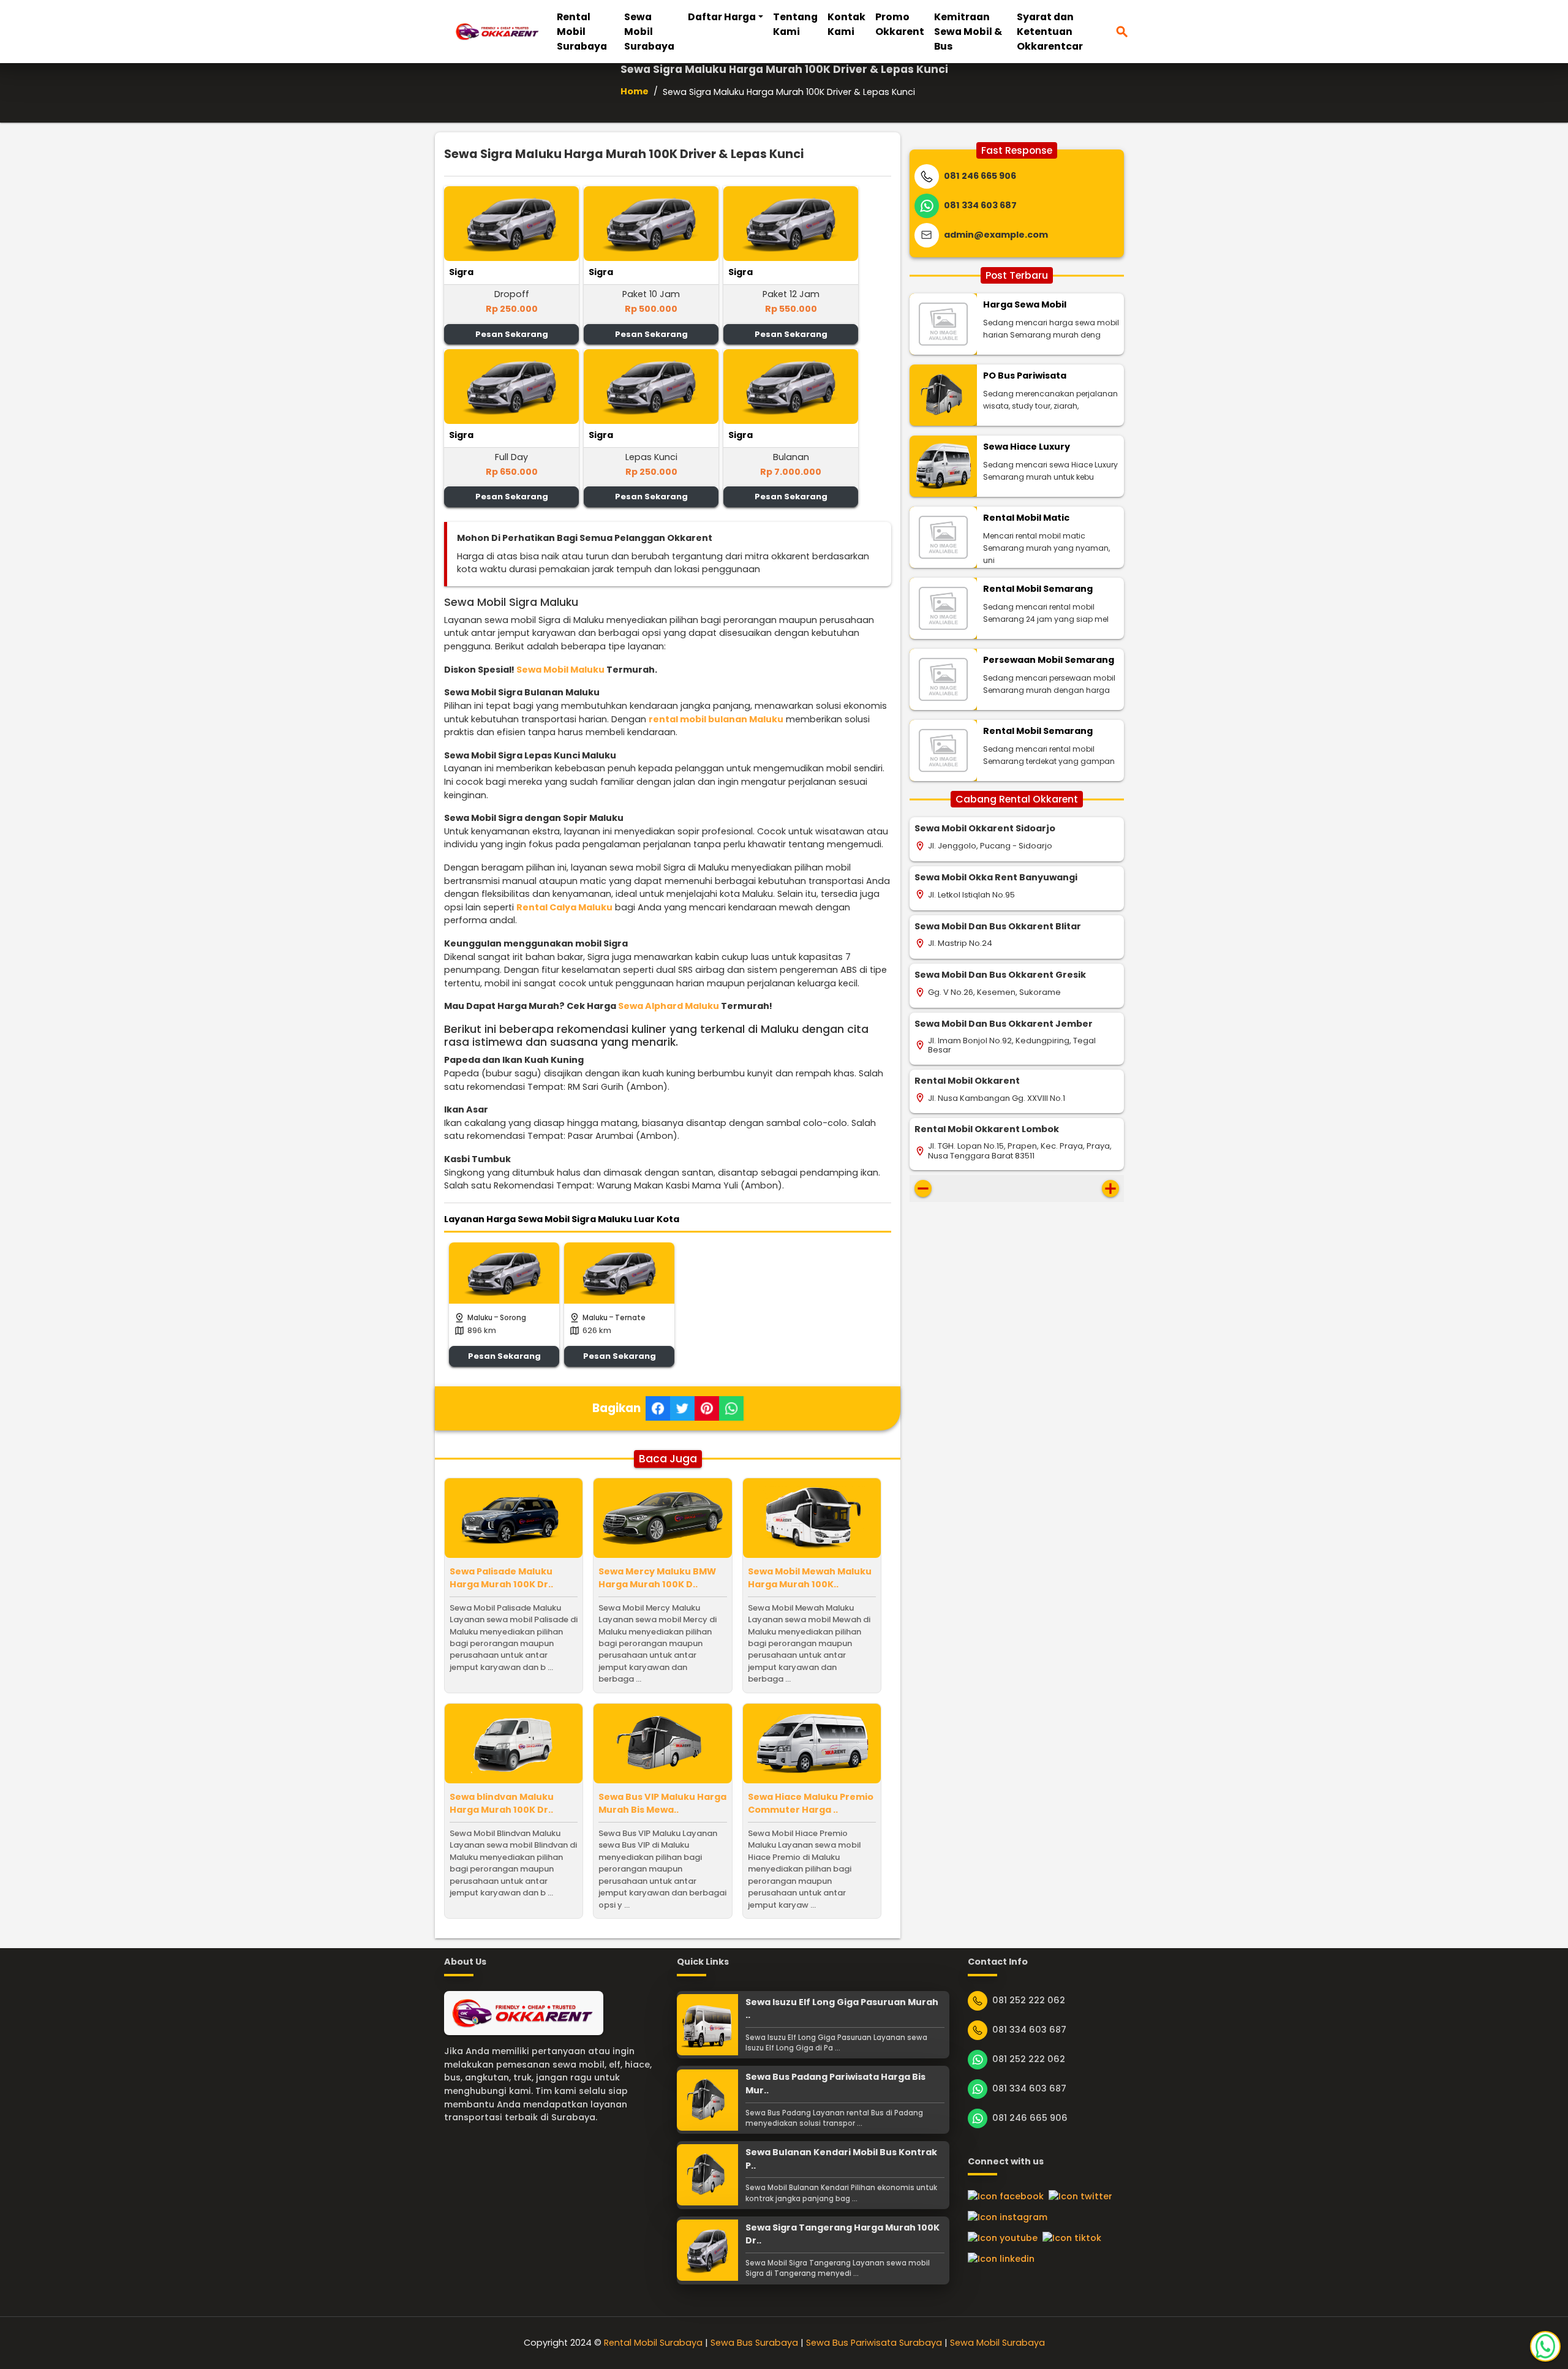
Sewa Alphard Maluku (669, 1006)
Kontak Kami (846, 24)
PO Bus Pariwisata (1025, 376)
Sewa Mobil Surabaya (649, 32)
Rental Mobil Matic (1026, 518)
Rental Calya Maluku (564, 907)
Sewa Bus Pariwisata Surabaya (874, 2343)
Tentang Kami (795, 24)
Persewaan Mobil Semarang (1049, 660)
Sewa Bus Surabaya (754, 2343)
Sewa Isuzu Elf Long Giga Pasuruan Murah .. (842, 2009)
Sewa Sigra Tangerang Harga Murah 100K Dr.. (842, 2234)
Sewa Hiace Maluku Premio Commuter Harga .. (811, 1804)
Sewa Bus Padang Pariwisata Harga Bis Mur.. (835, 2084)
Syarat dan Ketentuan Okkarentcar (1050, 32)
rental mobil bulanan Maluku (716, 719)
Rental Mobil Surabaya (582, 32)
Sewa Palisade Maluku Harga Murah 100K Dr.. (501, 1578)
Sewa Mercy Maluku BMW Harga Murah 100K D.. (657, 1578)
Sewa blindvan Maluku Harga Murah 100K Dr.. (502, 1804)
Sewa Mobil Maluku (560, 670)
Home (635, 91)
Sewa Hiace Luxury (1027, 447)
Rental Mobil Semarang (1038, 589)
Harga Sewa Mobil (1025, 304)
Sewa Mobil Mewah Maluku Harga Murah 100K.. (810, 1578)
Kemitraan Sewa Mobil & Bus (968, 32)
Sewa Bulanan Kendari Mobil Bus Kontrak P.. (841, 2159)
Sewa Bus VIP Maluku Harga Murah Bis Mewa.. (662, 1804)
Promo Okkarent (900, 24)
